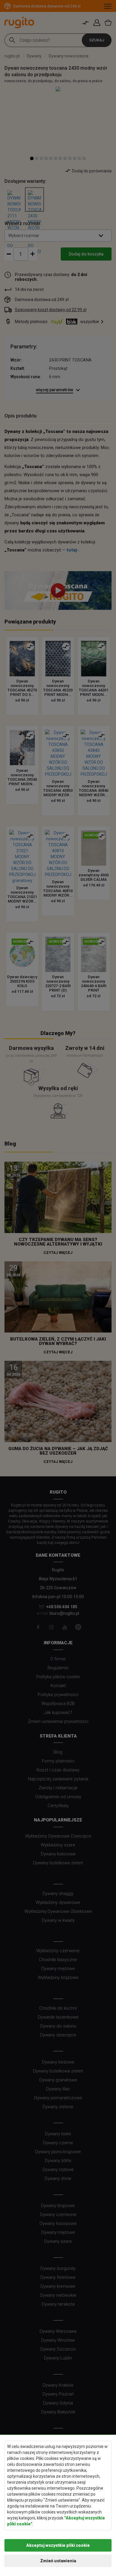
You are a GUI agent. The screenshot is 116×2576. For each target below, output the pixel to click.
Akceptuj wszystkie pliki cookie (58, 2545)
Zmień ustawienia (58, 2561)
